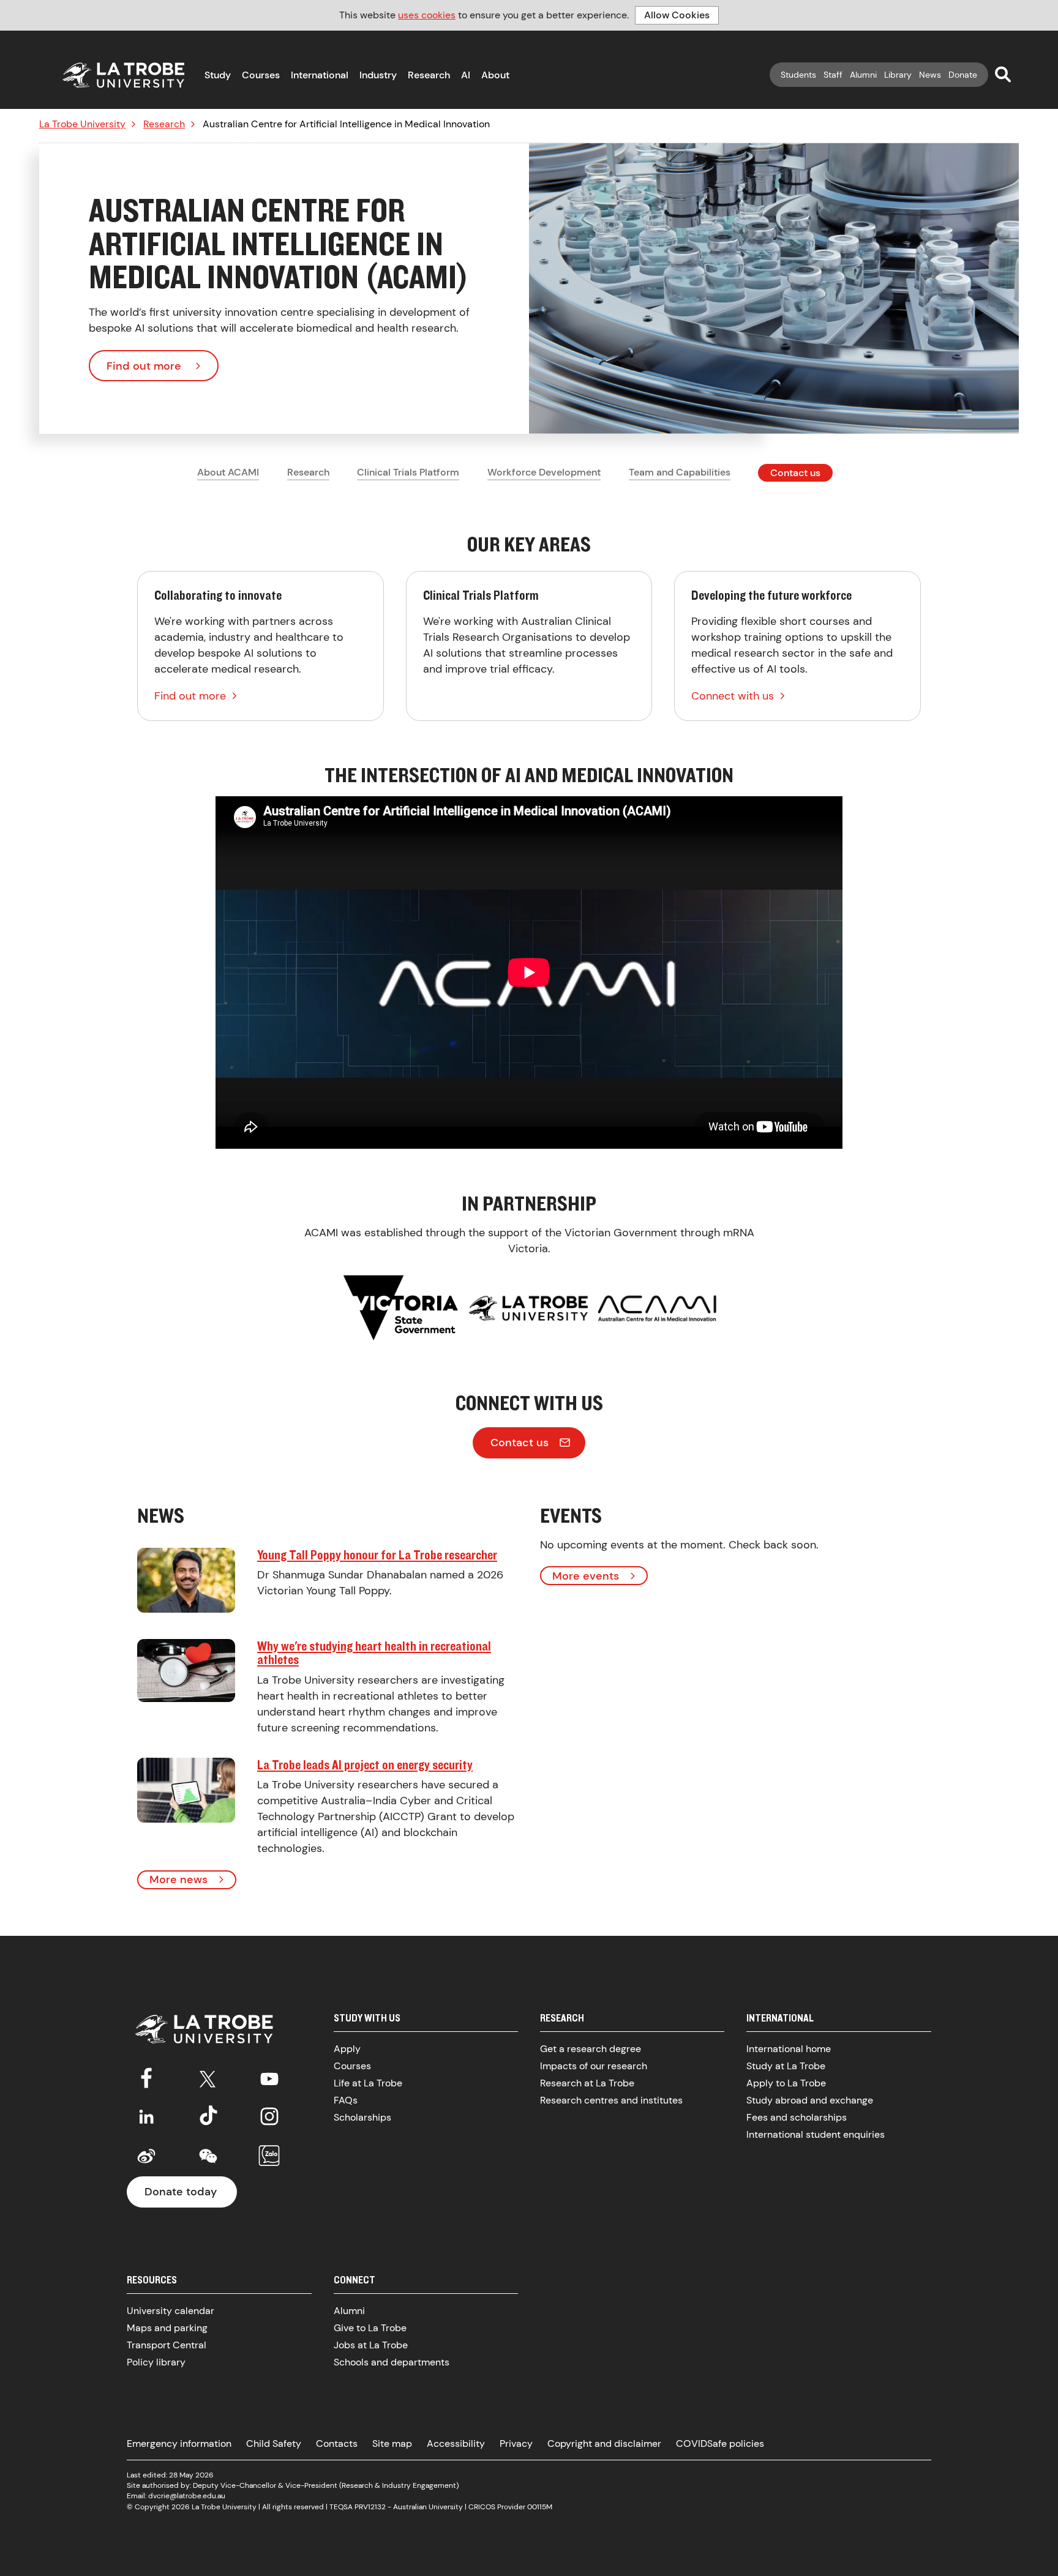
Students (798, 75)
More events (586, 1576)
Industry (378, 75)
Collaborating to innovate (261, 646)
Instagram (269, 2116)
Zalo (269, 2156)
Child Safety (274, 2443)
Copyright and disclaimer (604, 2443)
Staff (833, 75)
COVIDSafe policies (720, 2443)
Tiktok (208, 2116)
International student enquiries (816, 2134)
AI (466, 75)
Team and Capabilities (680, 472)
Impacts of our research (594, 2066)
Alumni (863, 75)
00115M (540, 2507)
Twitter (208, 2077)
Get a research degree (591, 2049)
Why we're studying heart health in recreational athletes (374, 1653)
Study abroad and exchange (810, 2100)
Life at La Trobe (368, 2083)
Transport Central (167, 2345)
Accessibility (456, 2443)
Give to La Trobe (370, 2328)
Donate (963, 75)
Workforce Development (544, 472)
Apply (347, 2049)
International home (789, 2049)
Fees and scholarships (797, 2117)
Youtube (269, 2077)
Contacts (337, 2443)
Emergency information (179, 2443)
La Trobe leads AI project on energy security (365, 1764)
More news (178, 1880)
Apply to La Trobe (786, 2083)
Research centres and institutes (611, 2100)
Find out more (144, 366)
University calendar (171, 2311)
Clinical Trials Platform (408, 472)
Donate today (181, 2192)
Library (898, 75)
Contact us (795, 473)
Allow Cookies (677, 15)
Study (218, 75)
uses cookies (427, 15)
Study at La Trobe (786, 2066)
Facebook (146, 2077)
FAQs (346, 2100)
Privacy (516, 2443)
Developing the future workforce (797, 646)
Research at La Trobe (587, 2083)
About (495, 75)
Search (1003, 74)
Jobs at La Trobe (371, 2345)
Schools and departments (392, 2362)
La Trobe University (82, 124)
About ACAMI (228, 472)
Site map (392, 2443)
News (930, 75)
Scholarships (362, 2117)
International (320, 75)
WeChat (208, 2156)
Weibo (146, 2156)
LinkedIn (146, 2116)
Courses (261, 75)
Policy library (156, 2362)
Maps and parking (167, 2328)
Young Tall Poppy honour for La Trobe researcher (377, 1555)
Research (429, 75)
